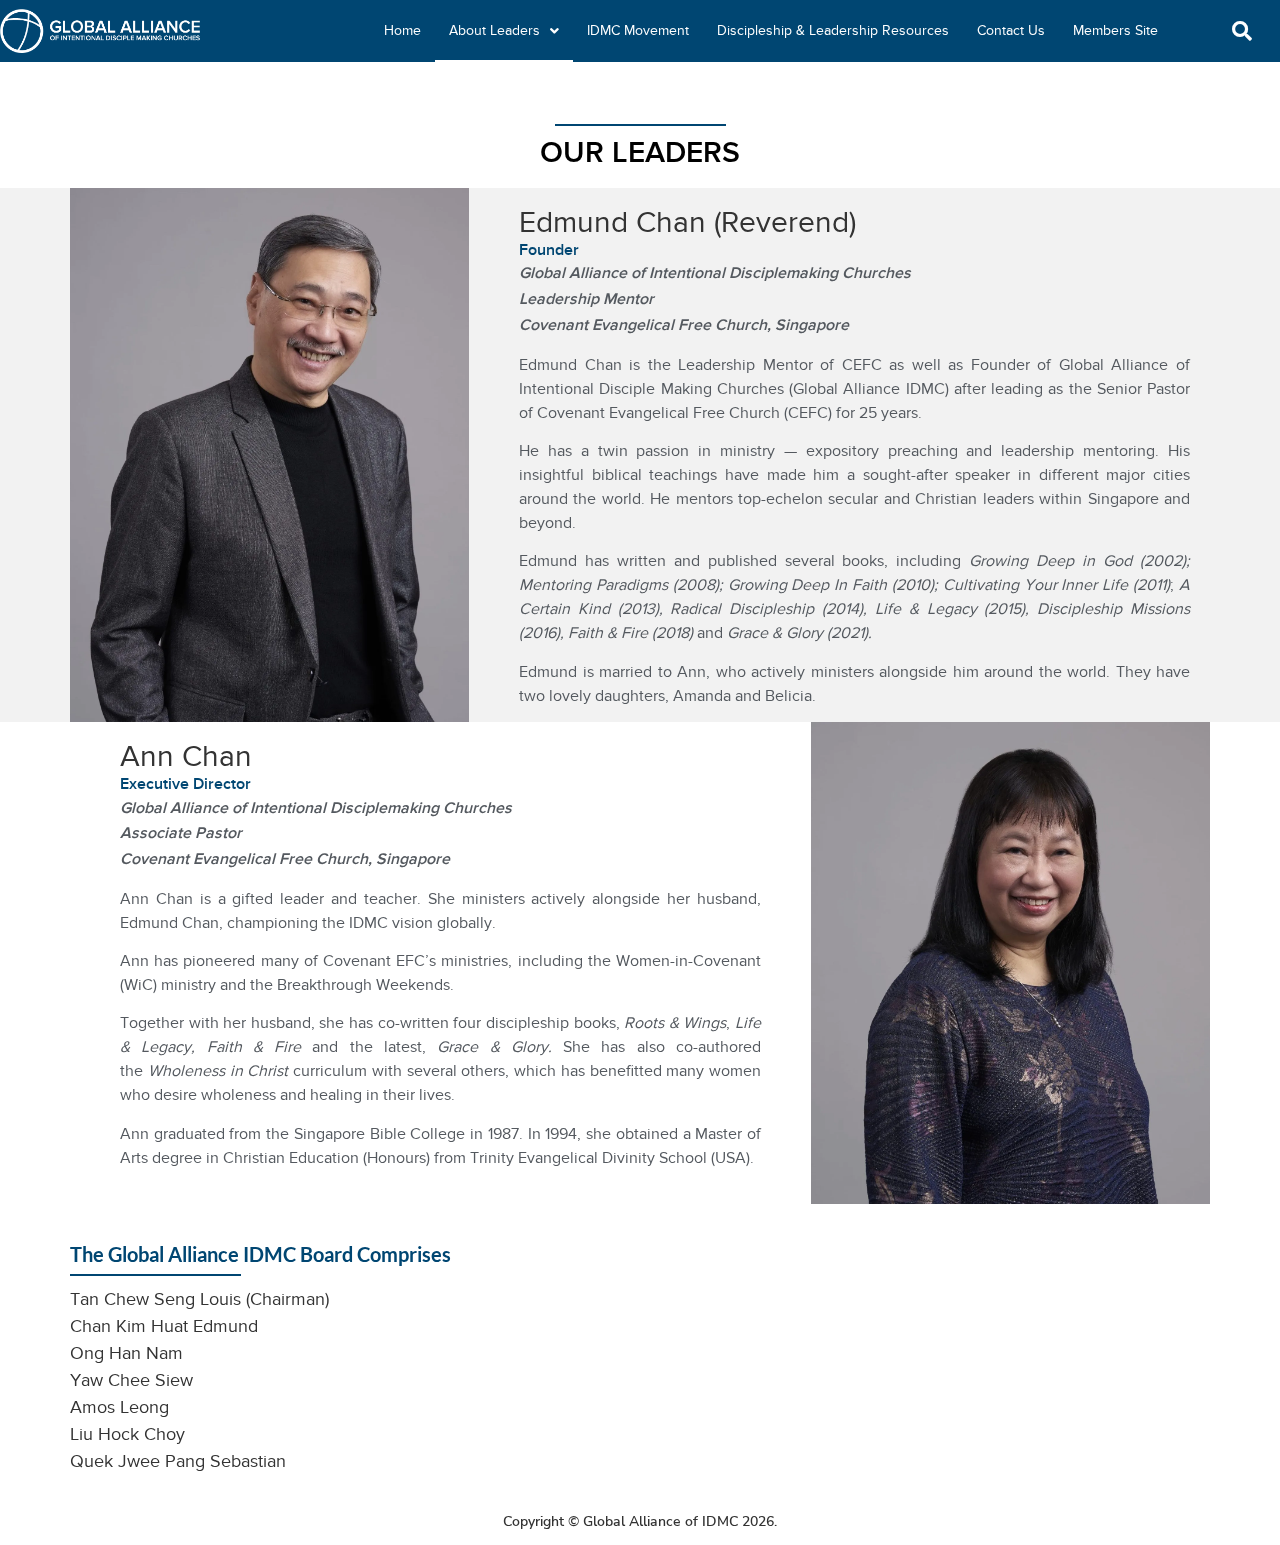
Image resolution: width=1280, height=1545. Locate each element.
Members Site (1115, 30)
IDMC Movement (638, 30)
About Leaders (494, 30)
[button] (1242, 31)
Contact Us (1011, 30)
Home (402, 30)
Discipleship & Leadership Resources (833, 30)
